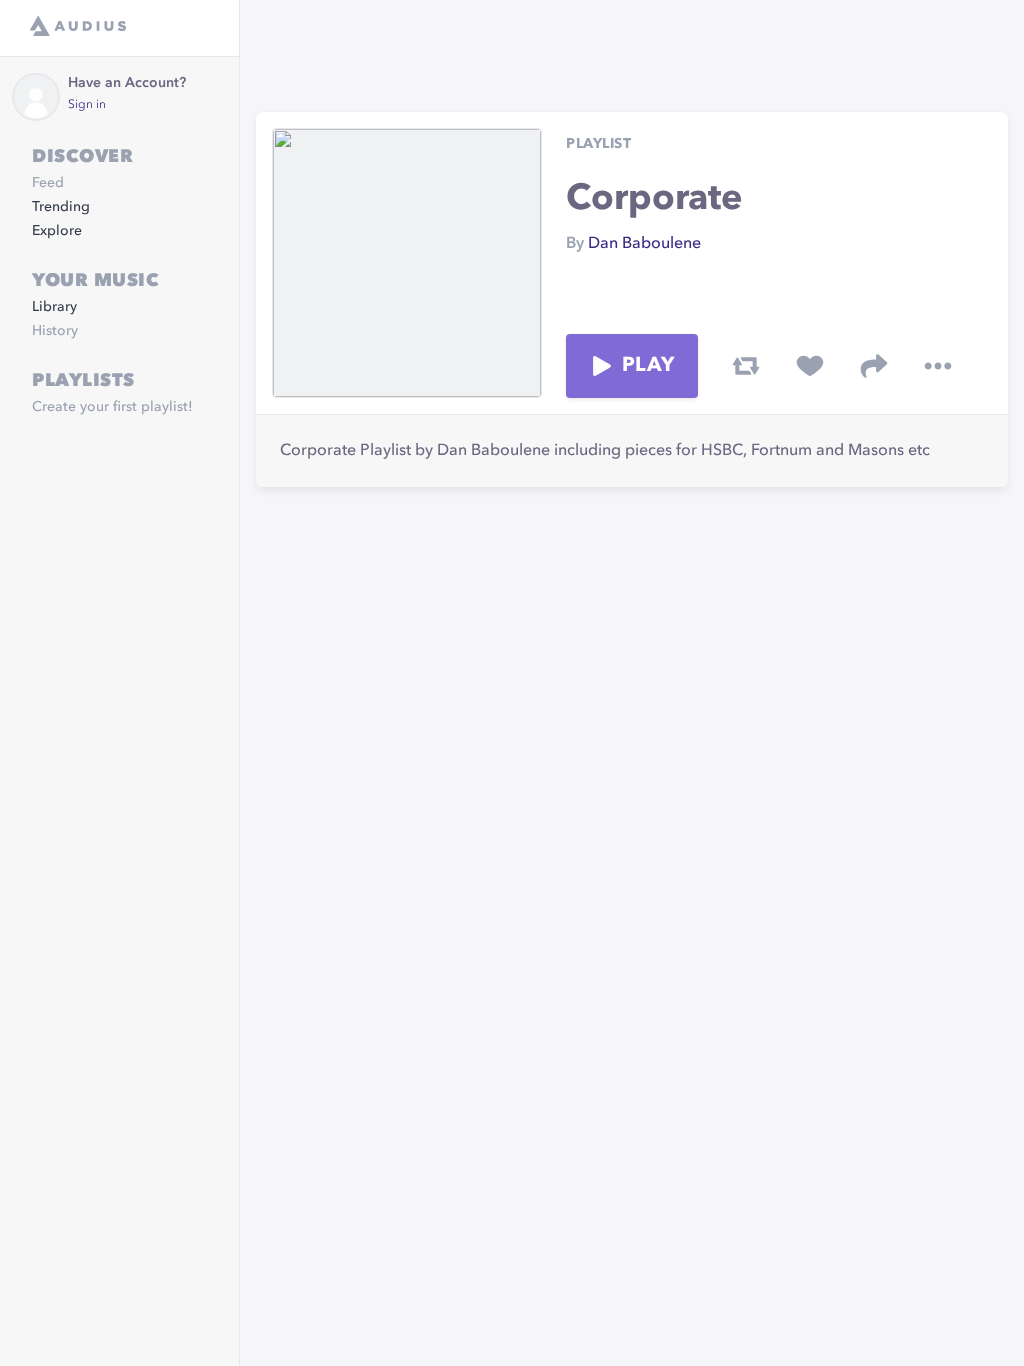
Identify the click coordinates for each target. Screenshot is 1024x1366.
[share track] (874, 366)
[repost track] (746, 366)
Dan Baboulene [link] (644, 244)
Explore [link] (57, 231)
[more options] (938, 366)
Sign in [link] (87, 105)
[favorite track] (810, 366)
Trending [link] (61, 207)
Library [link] (54, 307)
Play (648, 366)
